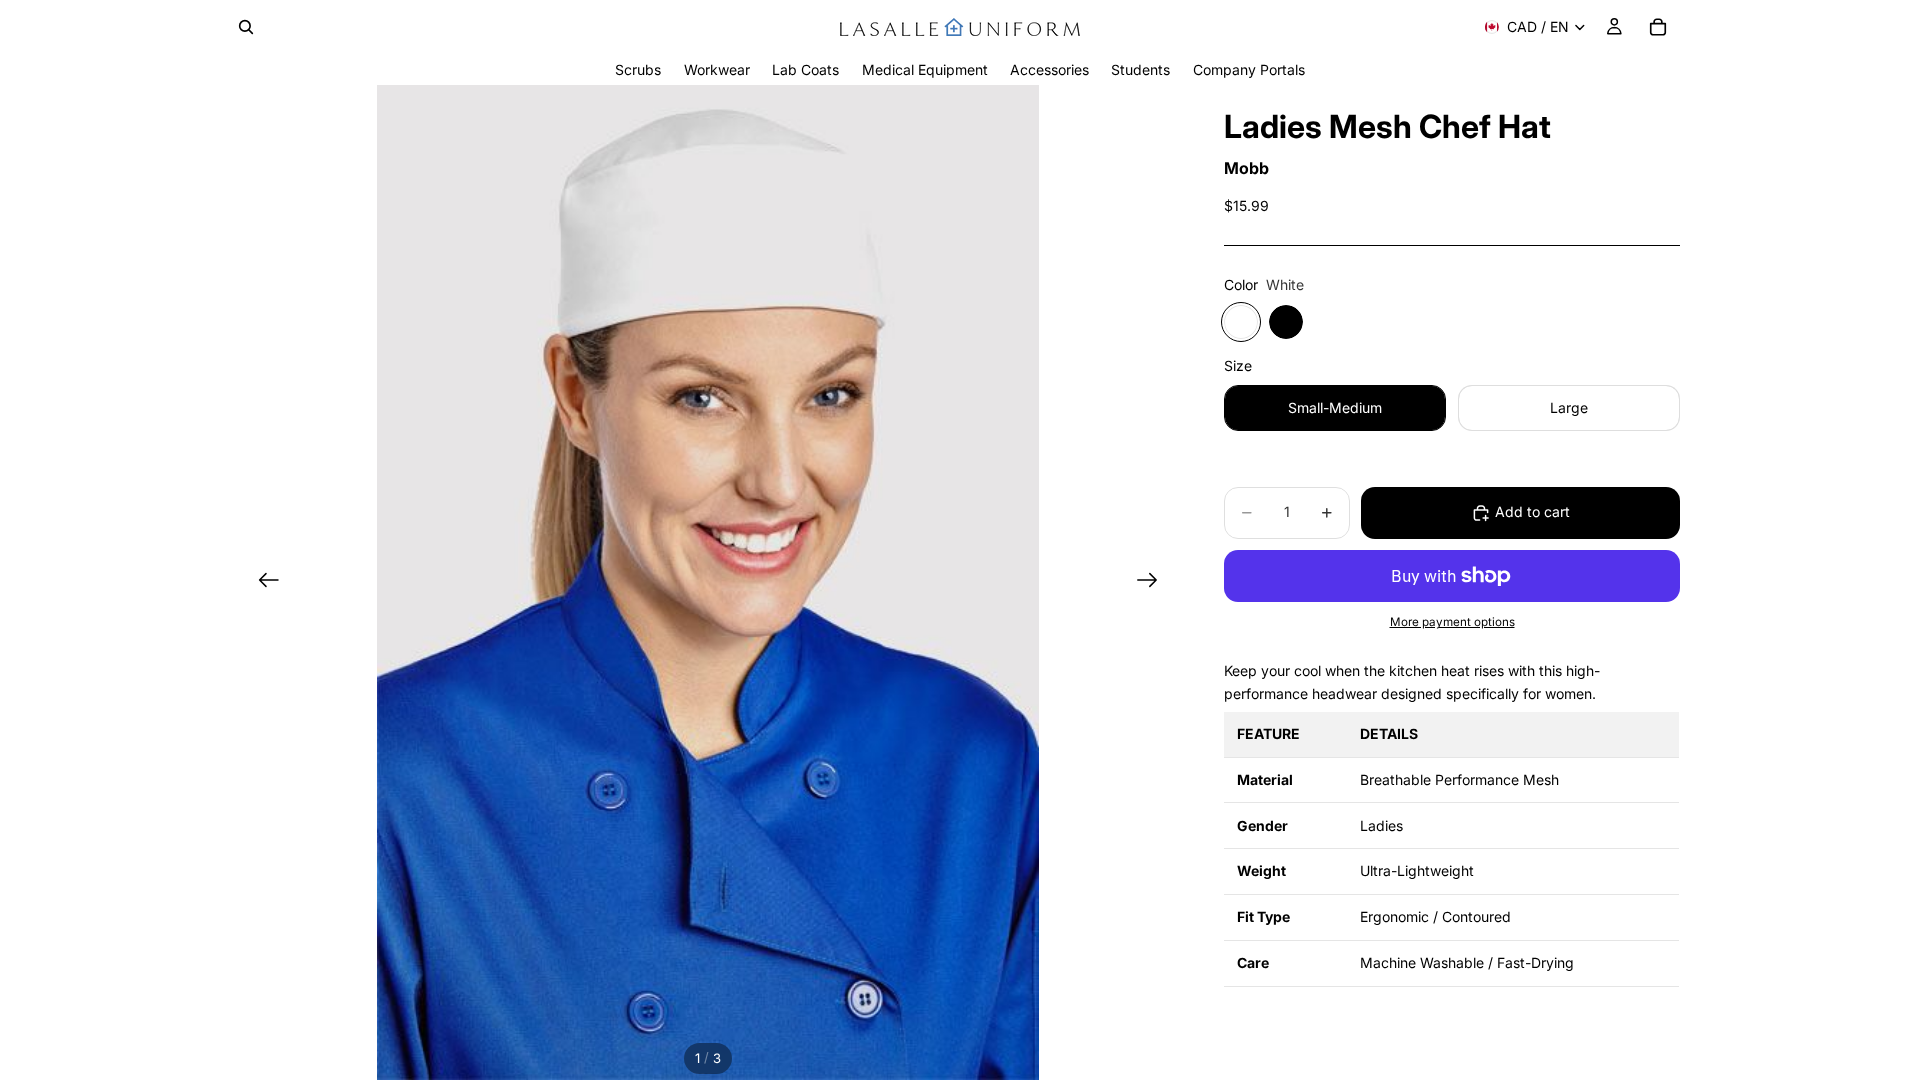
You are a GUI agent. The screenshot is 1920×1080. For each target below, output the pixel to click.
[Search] (246, 27)
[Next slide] (1153, 583)
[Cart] (1658, 27)
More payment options (1452, 622)
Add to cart (1532, 511)
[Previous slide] (262, 583)
